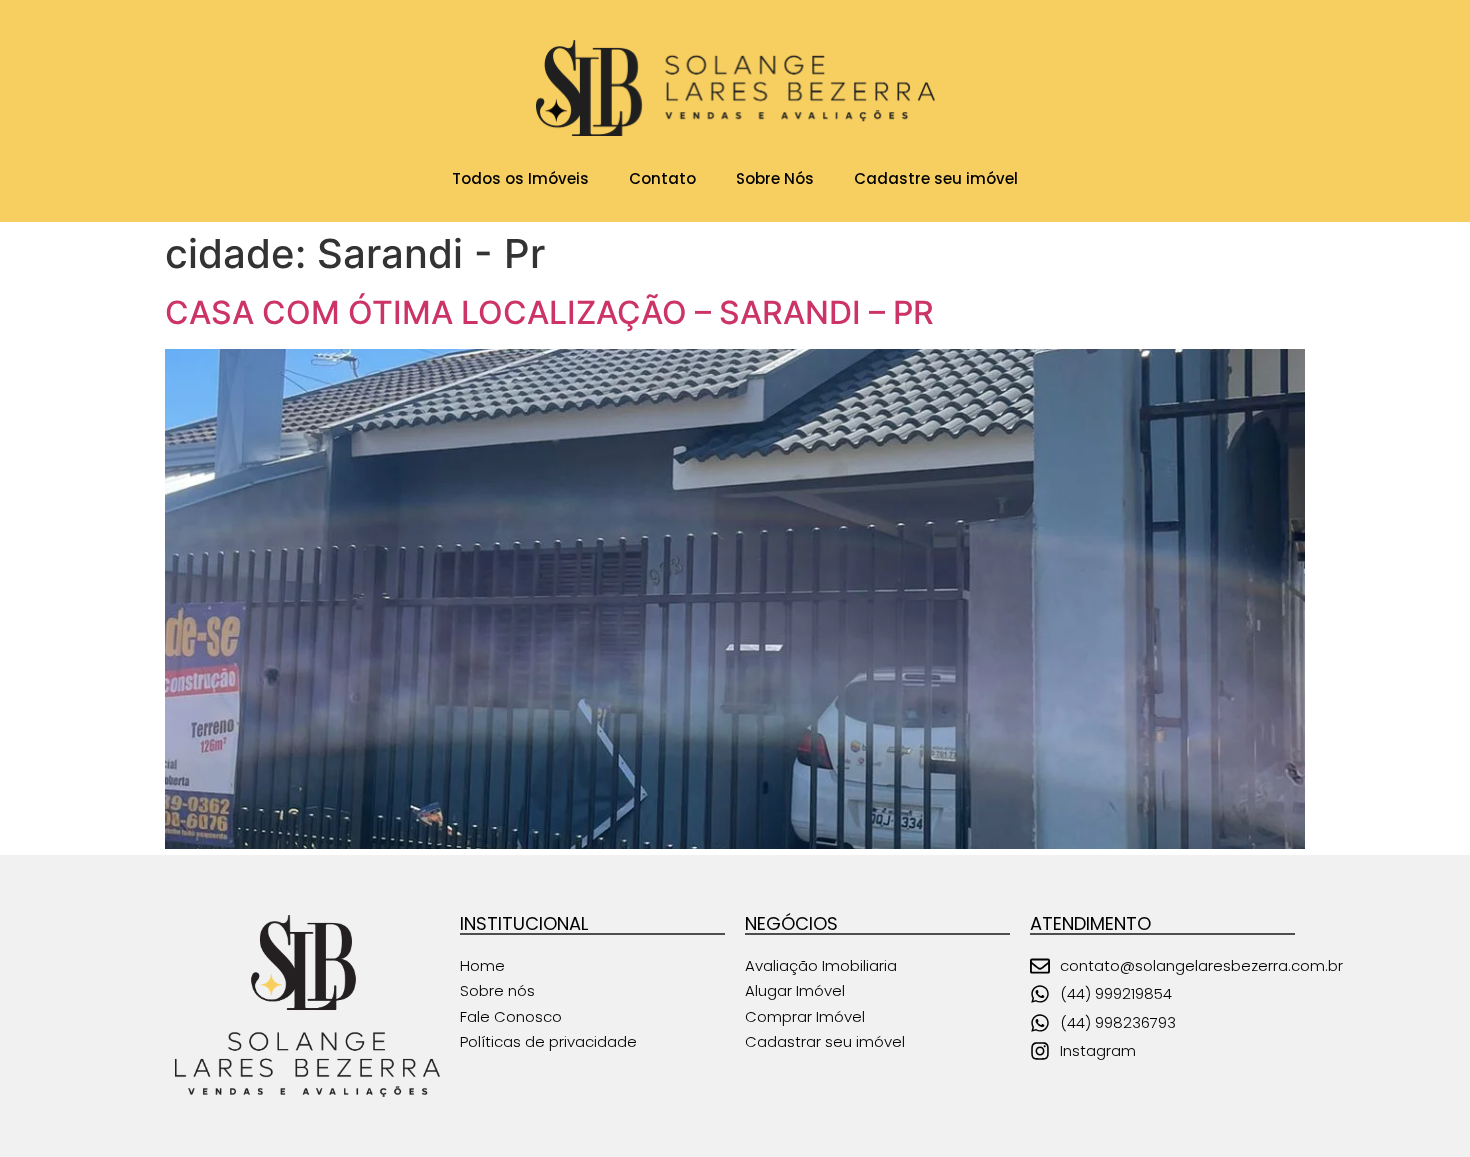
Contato (662, 178)
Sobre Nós (775, 178)
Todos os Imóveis (520, 178)
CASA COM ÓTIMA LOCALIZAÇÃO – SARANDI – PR (549, 312)
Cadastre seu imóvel (936, 178)
